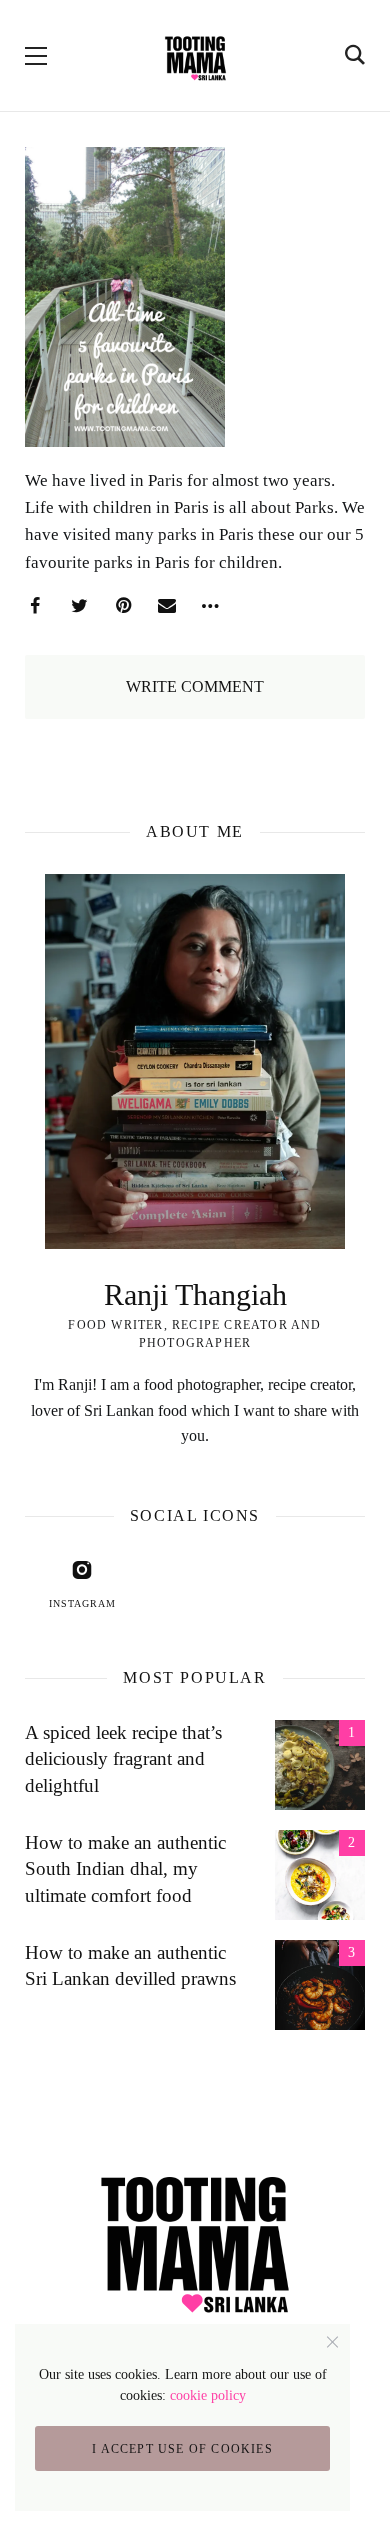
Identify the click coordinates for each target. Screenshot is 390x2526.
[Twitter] (79, 606)
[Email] (167, 606)
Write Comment (195, 686)
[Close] (332, 2341)
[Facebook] (35, 606)
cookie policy (208, 2395)
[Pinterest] (123, 606)
